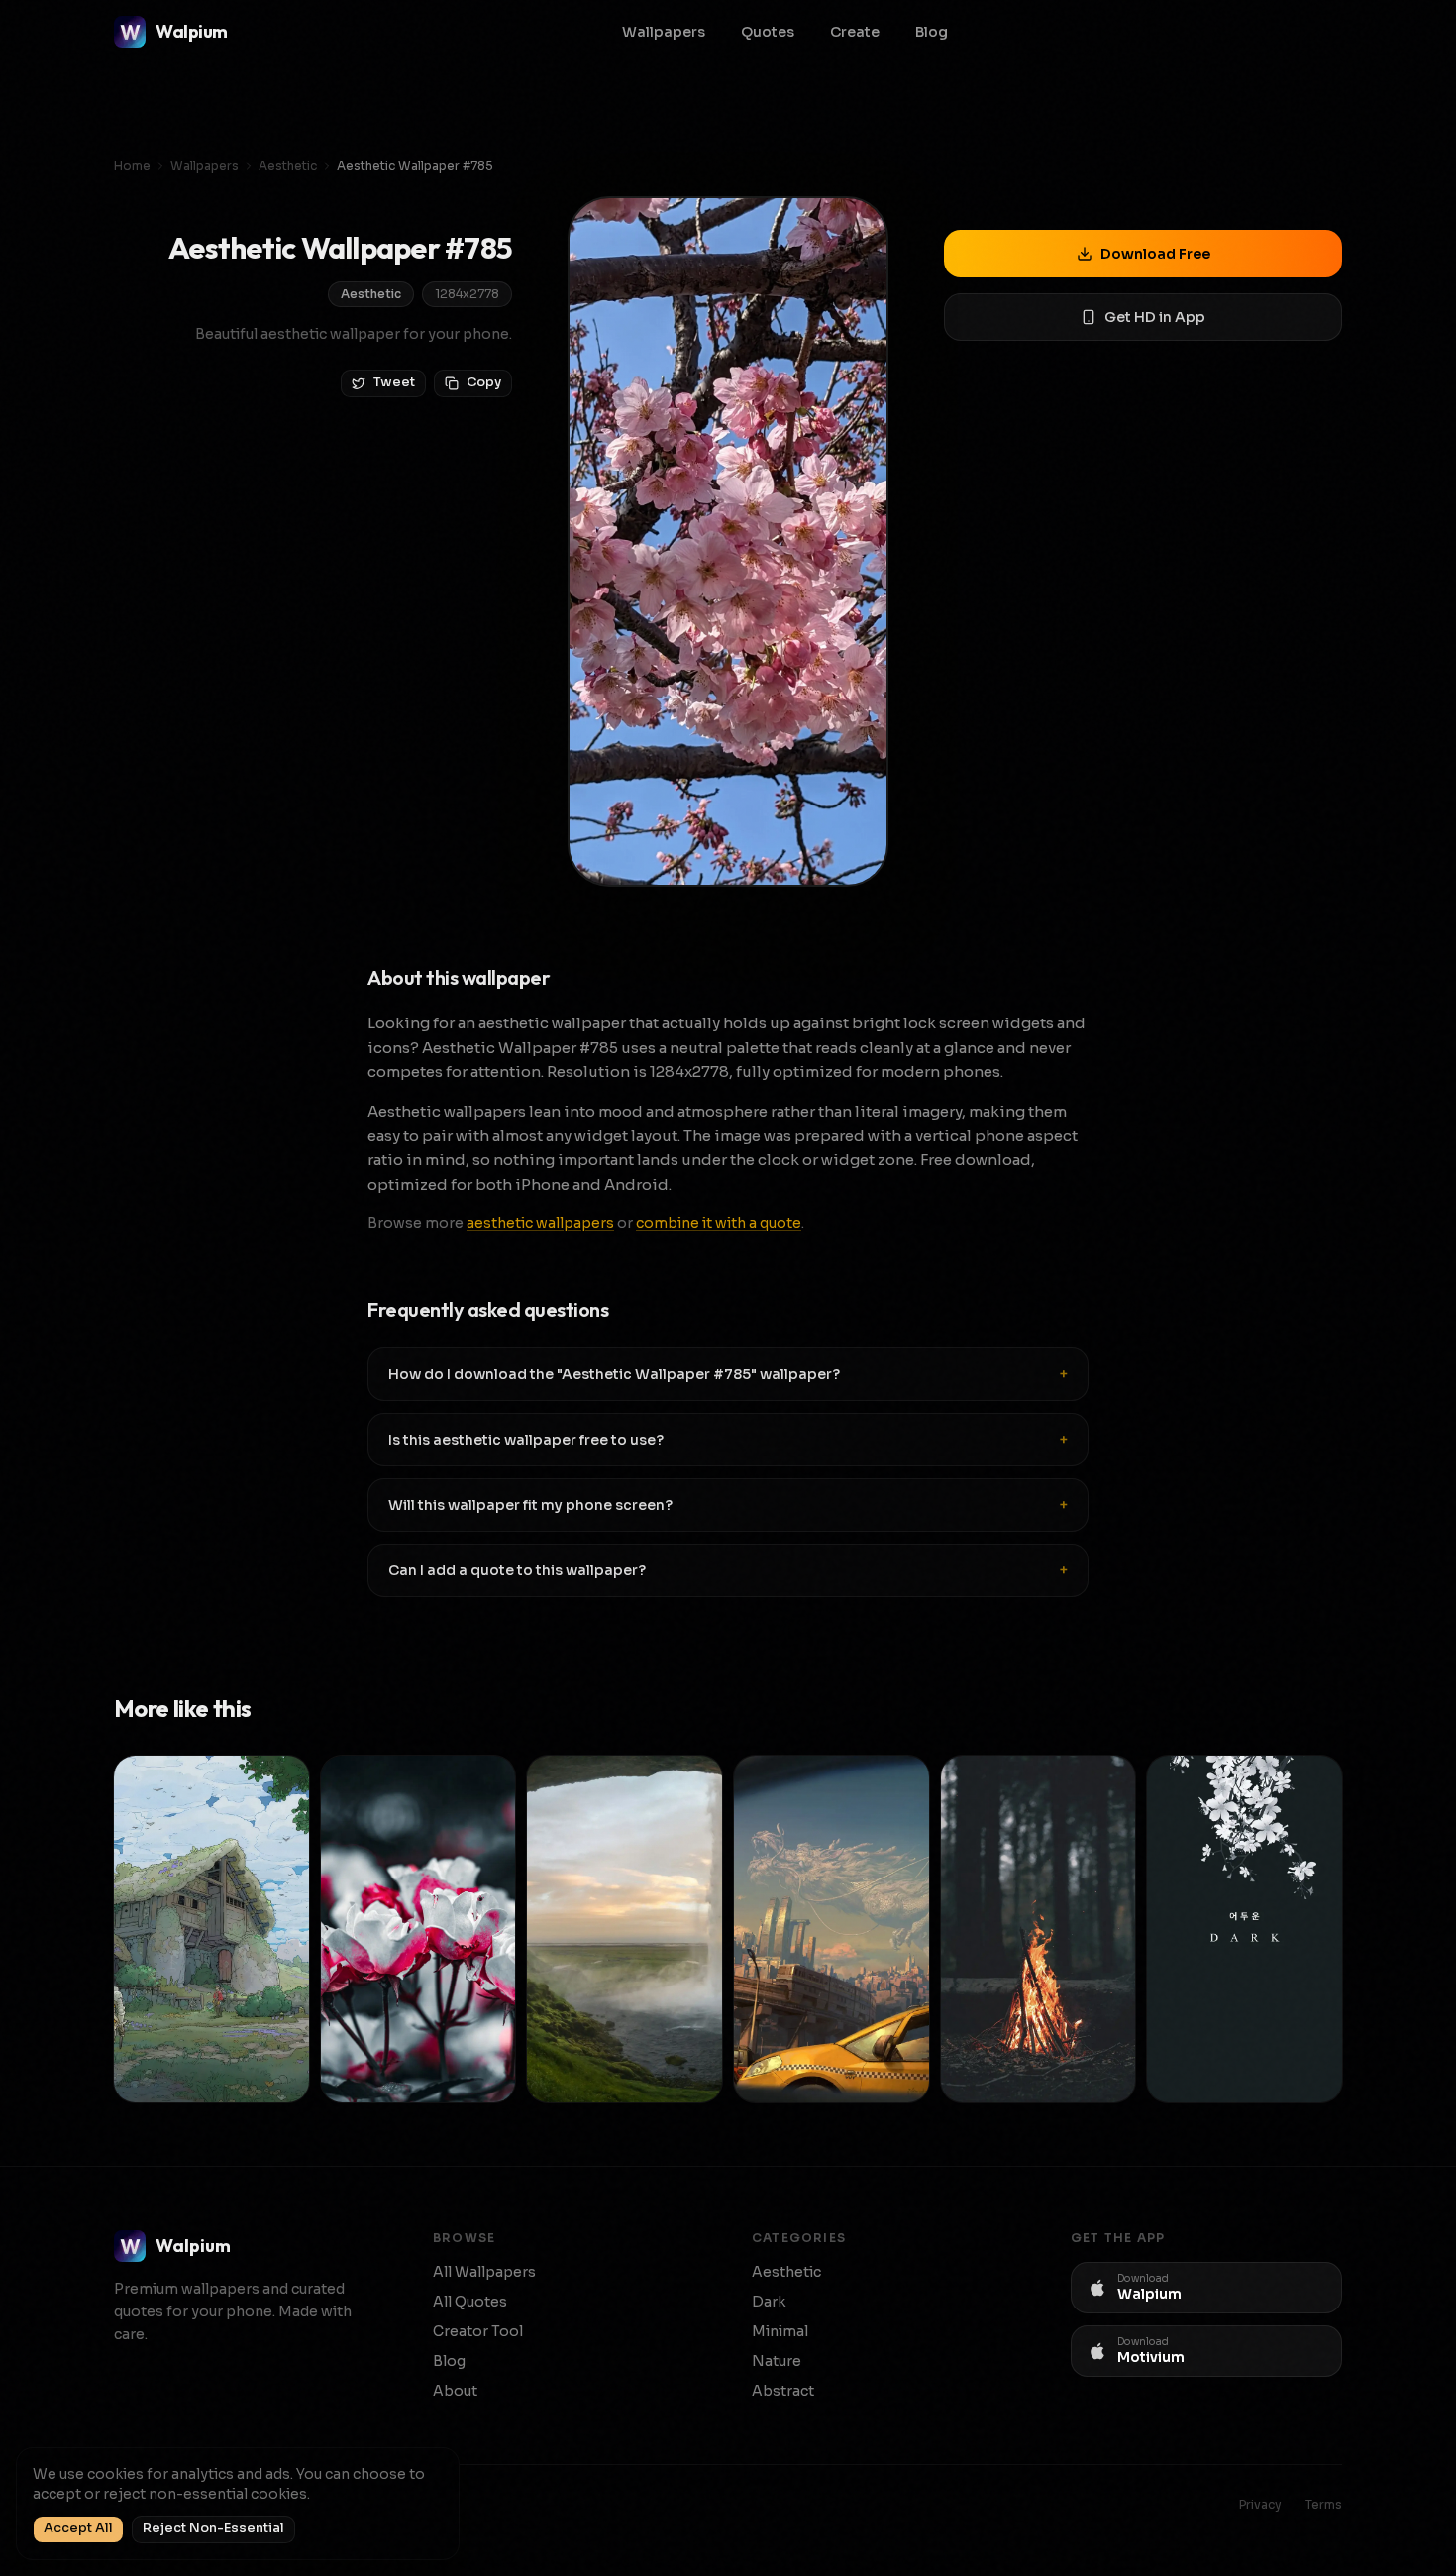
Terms (1324, 2504)
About (455, 2391)
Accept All (78, 2528)
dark (769, 2302)
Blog (932, 32)
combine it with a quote (719, 1223)
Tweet (394, 382)
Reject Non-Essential (213, 2528)
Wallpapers (664, 32)
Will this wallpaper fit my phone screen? (728, 1505)
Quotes (768, 32)
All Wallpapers (484, 2272)
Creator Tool (478, 2331)
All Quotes (470, 2302)
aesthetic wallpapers (540, 1223)
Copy (484, 382)
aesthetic (288, 166)
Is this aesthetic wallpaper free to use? (728, 1440)
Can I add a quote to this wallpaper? (728, 1570)
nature (777, 2361)
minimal (780, 2331)
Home (132, 166)
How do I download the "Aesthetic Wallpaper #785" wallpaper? (728, 1374)
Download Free (1155, 254)
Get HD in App (1155, 317)
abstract (783, 2391)
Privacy (1260, 2504)
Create (855, 32)
